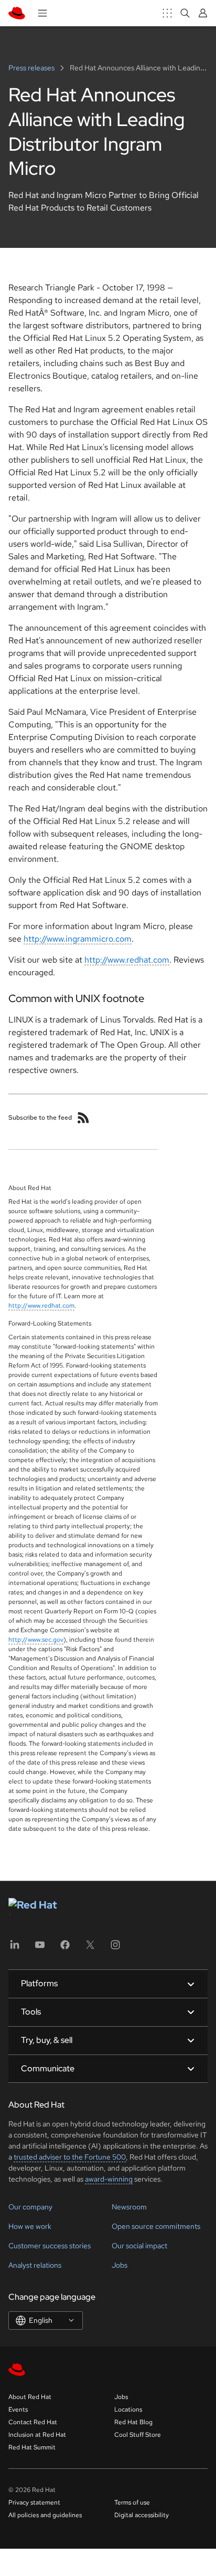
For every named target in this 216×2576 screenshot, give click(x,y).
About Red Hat (30, 2397)
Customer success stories (50, 2246)
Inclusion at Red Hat (37, 2435)
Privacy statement (34, 2502)
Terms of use (132, 2502)
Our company (30, 2207)
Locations (128, 2410)
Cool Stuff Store (138, 2435)
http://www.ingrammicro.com (78, 939)
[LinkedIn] (15, 1948)
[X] (90, 1948)
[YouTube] (40, 1948)
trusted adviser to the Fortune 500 (70, 2157)
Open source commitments (156, 2226)
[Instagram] (115, 1948)
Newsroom (129, 2207)
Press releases (32, 68)
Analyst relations (35, 2265)
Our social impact (139, 2246)
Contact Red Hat (33, 2422)
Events (18, 2410)
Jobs (120, 2265)
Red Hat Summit (32, 2447)
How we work (30, 2226)
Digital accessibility (142, 2515)
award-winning (109, 2179)
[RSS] (83, 1118)
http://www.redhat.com (127, 960)
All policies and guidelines (45, 2515)
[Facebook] (65, 1948)
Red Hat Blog (133, 2422)
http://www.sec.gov (36, 1640)
